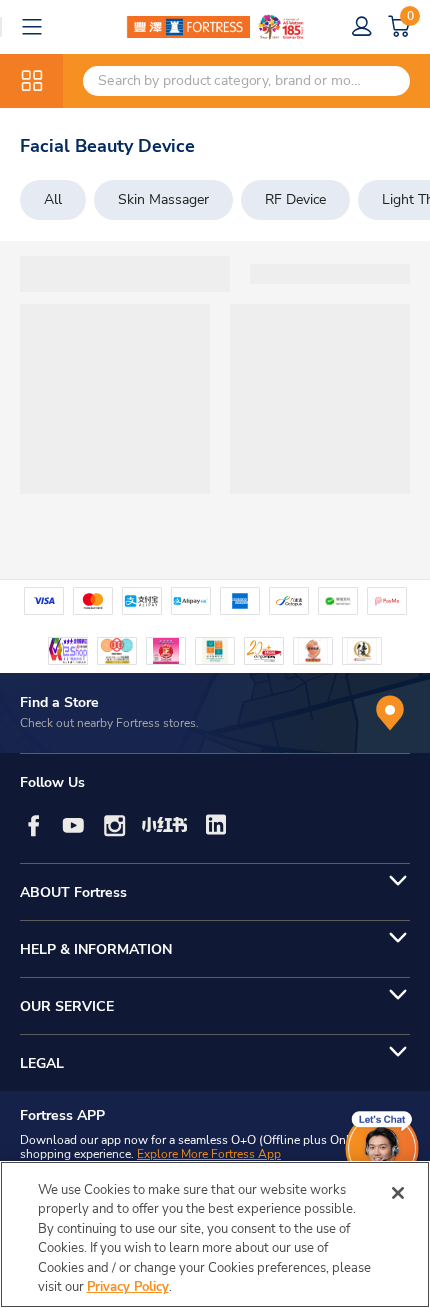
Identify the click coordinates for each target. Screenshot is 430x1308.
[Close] (398, 1193)
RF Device (295, 199)
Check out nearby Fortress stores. (109, 723)
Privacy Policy (128, 1287)
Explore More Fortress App (209, 1154)
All (53, 199)
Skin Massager (163, 199)
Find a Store (59, 702)
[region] (215, 1234)
